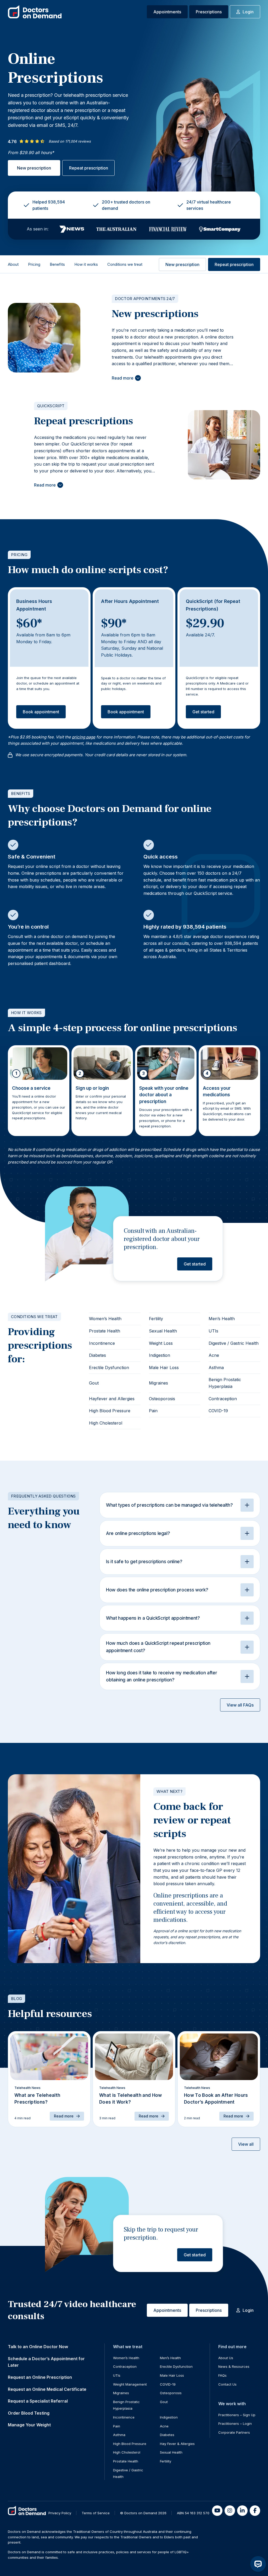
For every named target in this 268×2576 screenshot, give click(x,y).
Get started (203, 712)
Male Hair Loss (164, 1368)
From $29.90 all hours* (31, 152)
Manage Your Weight (29, 2425)
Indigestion (160, 1355)
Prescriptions (209, 12)
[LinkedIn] (242, 2511)
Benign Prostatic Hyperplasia (225, 1383)
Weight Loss (161, 1343)
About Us (226, 2358)
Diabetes (97, 1355)
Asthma (216, 1368)
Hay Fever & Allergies (177, 2444)
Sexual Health (163, 1331)
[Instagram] (230, 2511)
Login (248, 12)
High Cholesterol (106, 1423)
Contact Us (227, 2384)
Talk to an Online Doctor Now (38, 2347)
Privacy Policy (60, 2513)
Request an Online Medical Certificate (47, 2389)
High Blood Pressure (110, 1411)
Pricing (34, 264)
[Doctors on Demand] (35, 12)
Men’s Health (222, 1319)
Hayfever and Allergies (112, 1399)
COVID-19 (218, 1411)
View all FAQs (240, 1705)
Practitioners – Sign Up (237, 2415)
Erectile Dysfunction (109, 1368)
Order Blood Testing (29, 2413)
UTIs (213, 1331)
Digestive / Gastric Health (234, 1343)
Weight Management (130, 2384)
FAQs (222, 2375)
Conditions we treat (125, 264)
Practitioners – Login (235, 2424)
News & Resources (234, 2366)
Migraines (158, 1383)
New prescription (34, 168)
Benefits (57, 264)
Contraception (223, 1399)
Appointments (167, 12)
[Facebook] (255, 2511)
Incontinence (102, 1343)
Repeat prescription (89, 168)
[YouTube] (217, 2511)
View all (246, 2144)
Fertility (156, 1319)
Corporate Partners (234, 2432)
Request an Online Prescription (40, 2377)
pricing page (84, 737)
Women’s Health (105, 1319)
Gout (94, 1383)
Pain (153, 1411)
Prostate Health (105, 1331)
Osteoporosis (162, 1399)
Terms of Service (96, 2513)
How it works (86, 264)
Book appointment (41, 712)
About (13, 264)
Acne (214, 1355)
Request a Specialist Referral (38, 2401)
